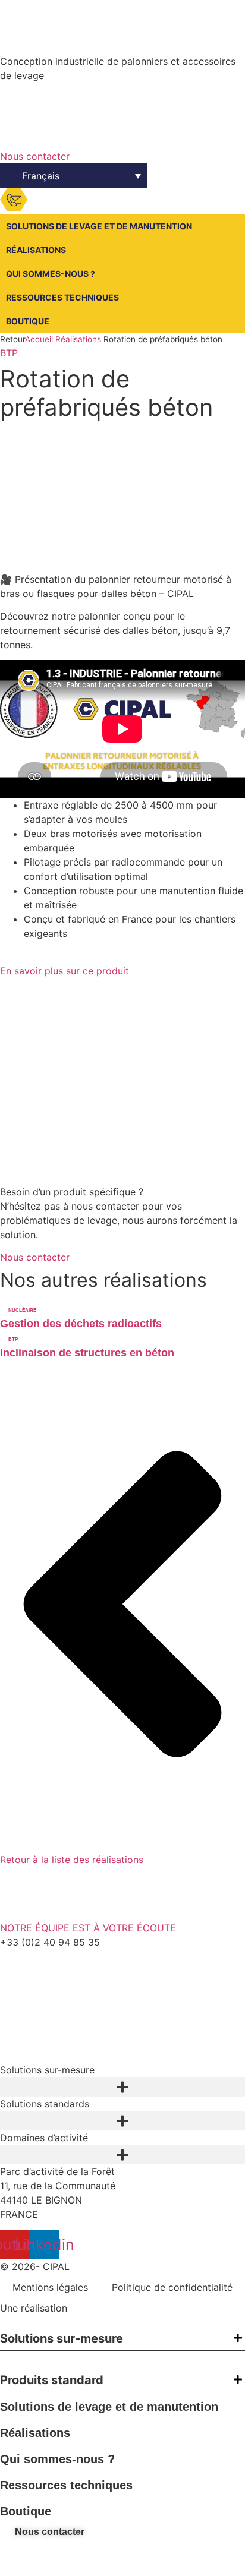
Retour (12, 339)
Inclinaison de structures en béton (87, 1353)
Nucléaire (22, 1310)
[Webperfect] (100, 2308)
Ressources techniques (62, 297)
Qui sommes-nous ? (51, 274)
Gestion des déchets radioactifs (81, 1324)
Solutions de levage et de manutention (99, 226)
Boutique (28, 321)
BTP (9, 353)
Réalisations (36, 250)
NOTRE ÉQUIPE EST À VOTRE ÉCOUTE (88, 1928)
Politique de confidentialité (172, 2287)
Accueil (39, 339)
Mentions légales (50, 2287)
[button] (122, 2087)
